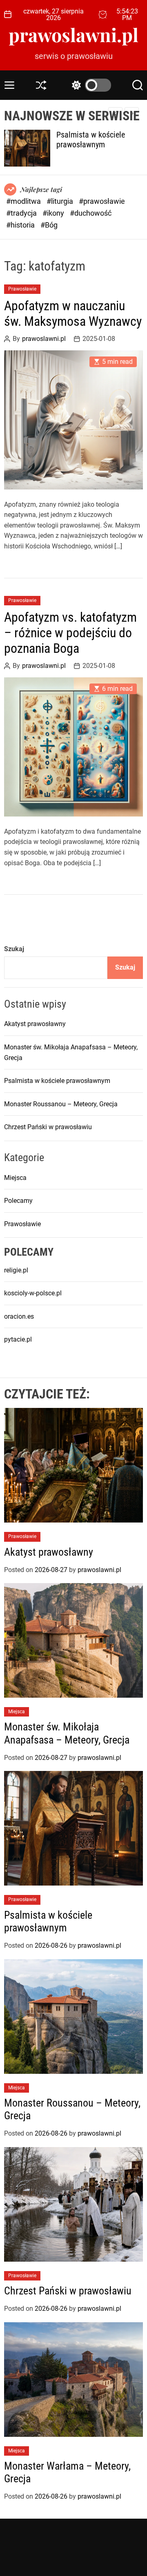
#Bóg (49, 225)
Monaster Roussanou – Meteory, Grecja (61, 1104)
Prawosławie (22, 289)
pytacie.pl (18, 1339)
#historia (21, 225)
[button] (132, 113)
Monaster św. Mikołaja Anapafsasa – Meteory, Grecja (67, 1733)
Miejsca (15, 1178)
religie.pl (16, 1270)
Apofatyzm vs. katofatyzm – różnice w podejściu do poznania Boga (70, 633)
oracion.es (19, 1316)
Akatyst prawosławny (35, 1024)
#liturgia (61, 201)
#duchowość (91, 213)
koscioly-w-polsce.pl (33, 1293)
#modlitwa (24, 201)
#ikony (54, 213)
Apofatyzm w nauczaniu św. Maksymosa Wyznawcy (73, 314)
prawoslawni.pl (73, 35)
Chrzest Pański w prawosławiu (48, 1127)
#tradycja (22, 213)
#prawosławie (102, 201)
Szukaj (14, 949)
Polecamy (18, 1201)
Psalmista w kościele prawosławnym (91, 140)
